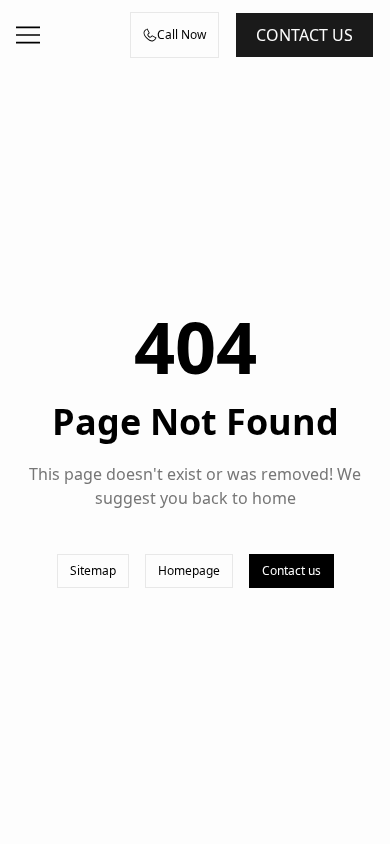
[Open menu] (28, 35)
